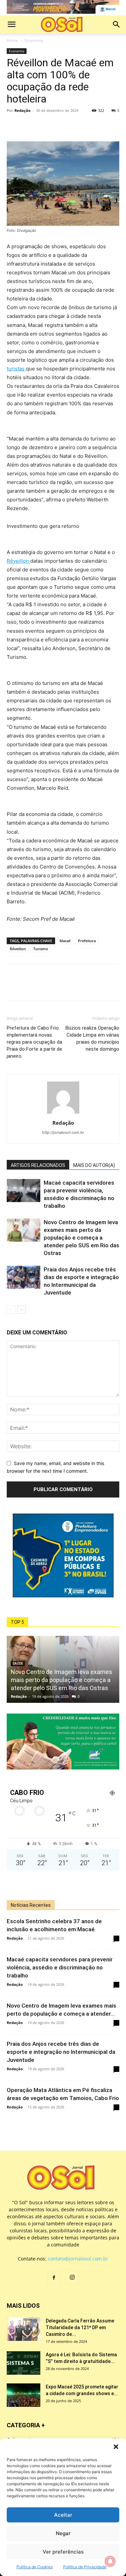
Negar (63, 2533)
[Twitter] (29, 126)
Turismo (41, 949)
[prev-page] (11, 1309)
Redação (23, 110)
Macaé (65, 941)
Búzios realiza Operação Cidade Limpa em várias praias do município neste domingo (92, 1038)
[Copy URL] (60, 126)
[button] (116, 2447)
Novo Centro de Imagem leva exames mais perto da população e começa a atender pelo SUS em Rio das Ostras (81, 1238)
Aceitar (63, 2515)
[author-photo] (63, 1113)
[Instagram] (72, 2278)
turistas (16, 369)
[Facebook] (13, 126)
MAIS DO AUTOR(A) (94, 1165)
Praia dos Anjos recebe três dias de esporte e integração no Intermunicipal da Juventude (61, 2052)
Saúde (18, 1663)
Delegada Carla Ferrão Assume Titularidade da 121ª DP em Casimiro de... (80, 2327)
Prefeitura (87, 941)
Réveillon (18, 561)
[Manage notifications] (110, 2561)
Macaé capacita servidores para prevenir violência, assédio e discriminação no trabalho (60, 1967)
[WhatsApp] (44, 126)
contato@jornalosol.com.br (78, 2259)
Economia (34, 40)
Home (12, 40)
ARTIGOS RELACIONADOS (38, 1165)
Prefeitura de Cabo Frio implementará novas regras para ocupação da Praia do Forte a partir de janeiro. (34, 1042)
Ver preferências (63, 2552)
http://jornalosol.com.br (63, 1132)
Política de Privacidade (85, 2567)
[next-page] (22, 1309)
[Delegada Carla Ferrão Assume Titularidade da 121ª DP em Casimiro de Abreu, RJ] (24, 2329)
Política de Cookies (35, 2567)
